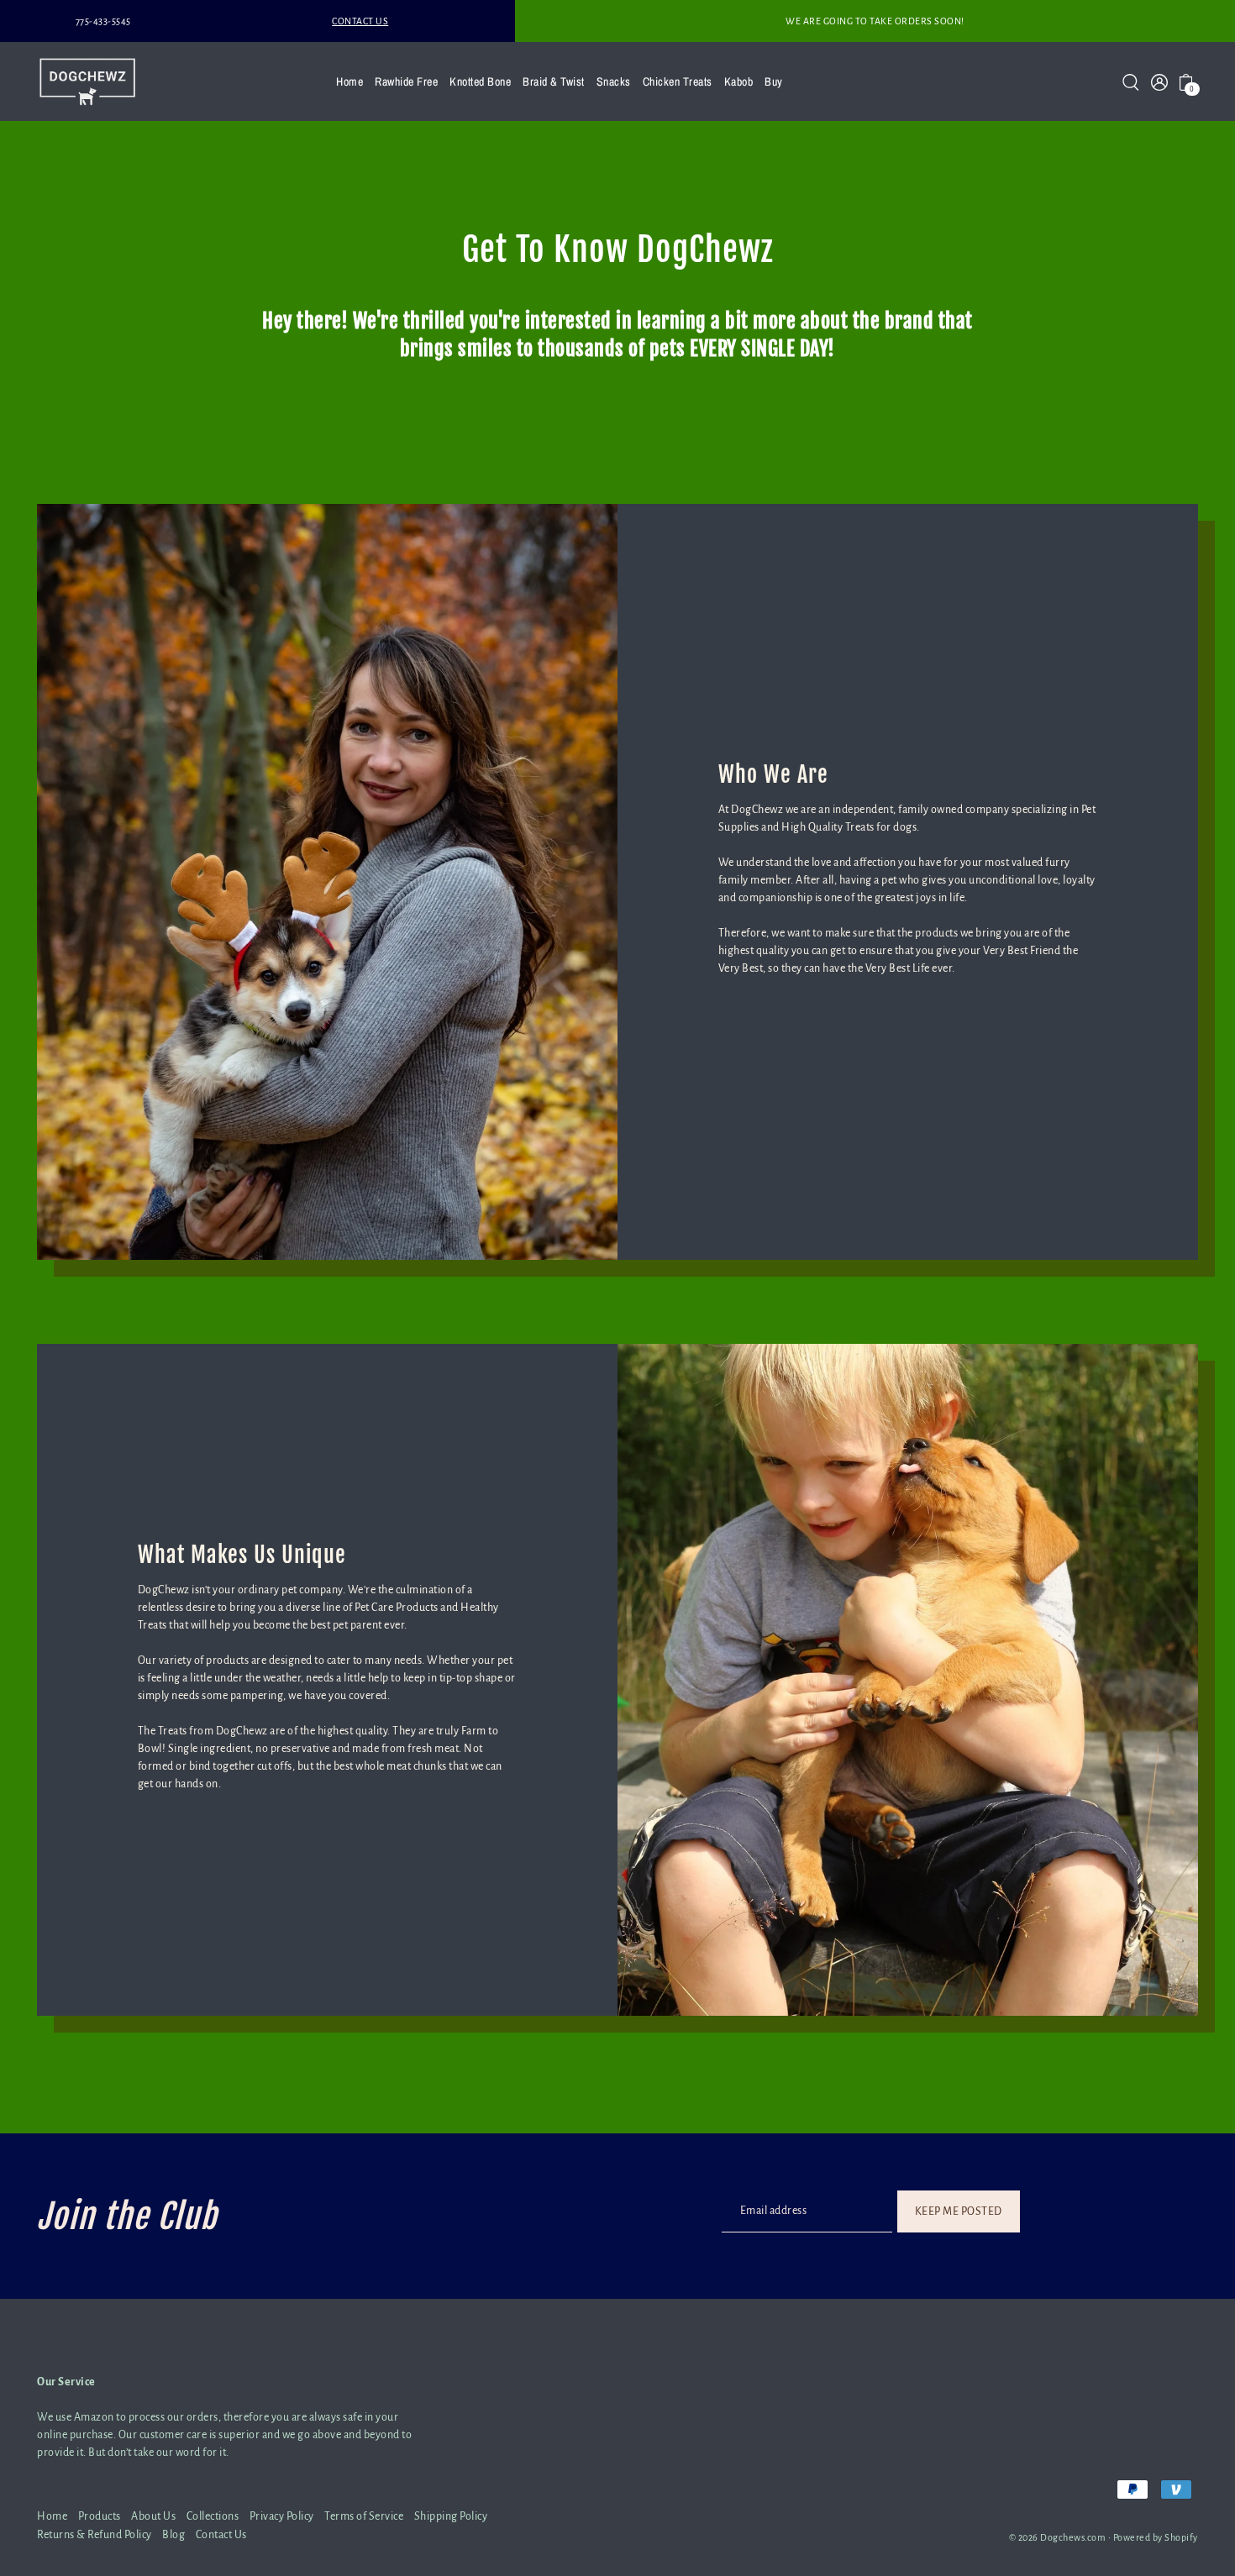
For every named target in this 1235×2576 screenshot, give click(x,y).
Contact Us (221, 2535)
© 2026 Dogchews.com (1058, 2537)
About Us (153, 2516)
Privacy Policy (282, 2516)
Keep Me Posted (959, 2211)
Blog (173, 2535)
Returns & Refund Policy (95, 2535)
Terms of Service (364, 2516)
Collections (213, 2516)
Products (100, 2516)
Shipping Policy (451, 2516)
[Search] (1131, 81)
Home (52, 2516)
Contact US (360, 21)
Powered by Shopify (1156, 2537)
